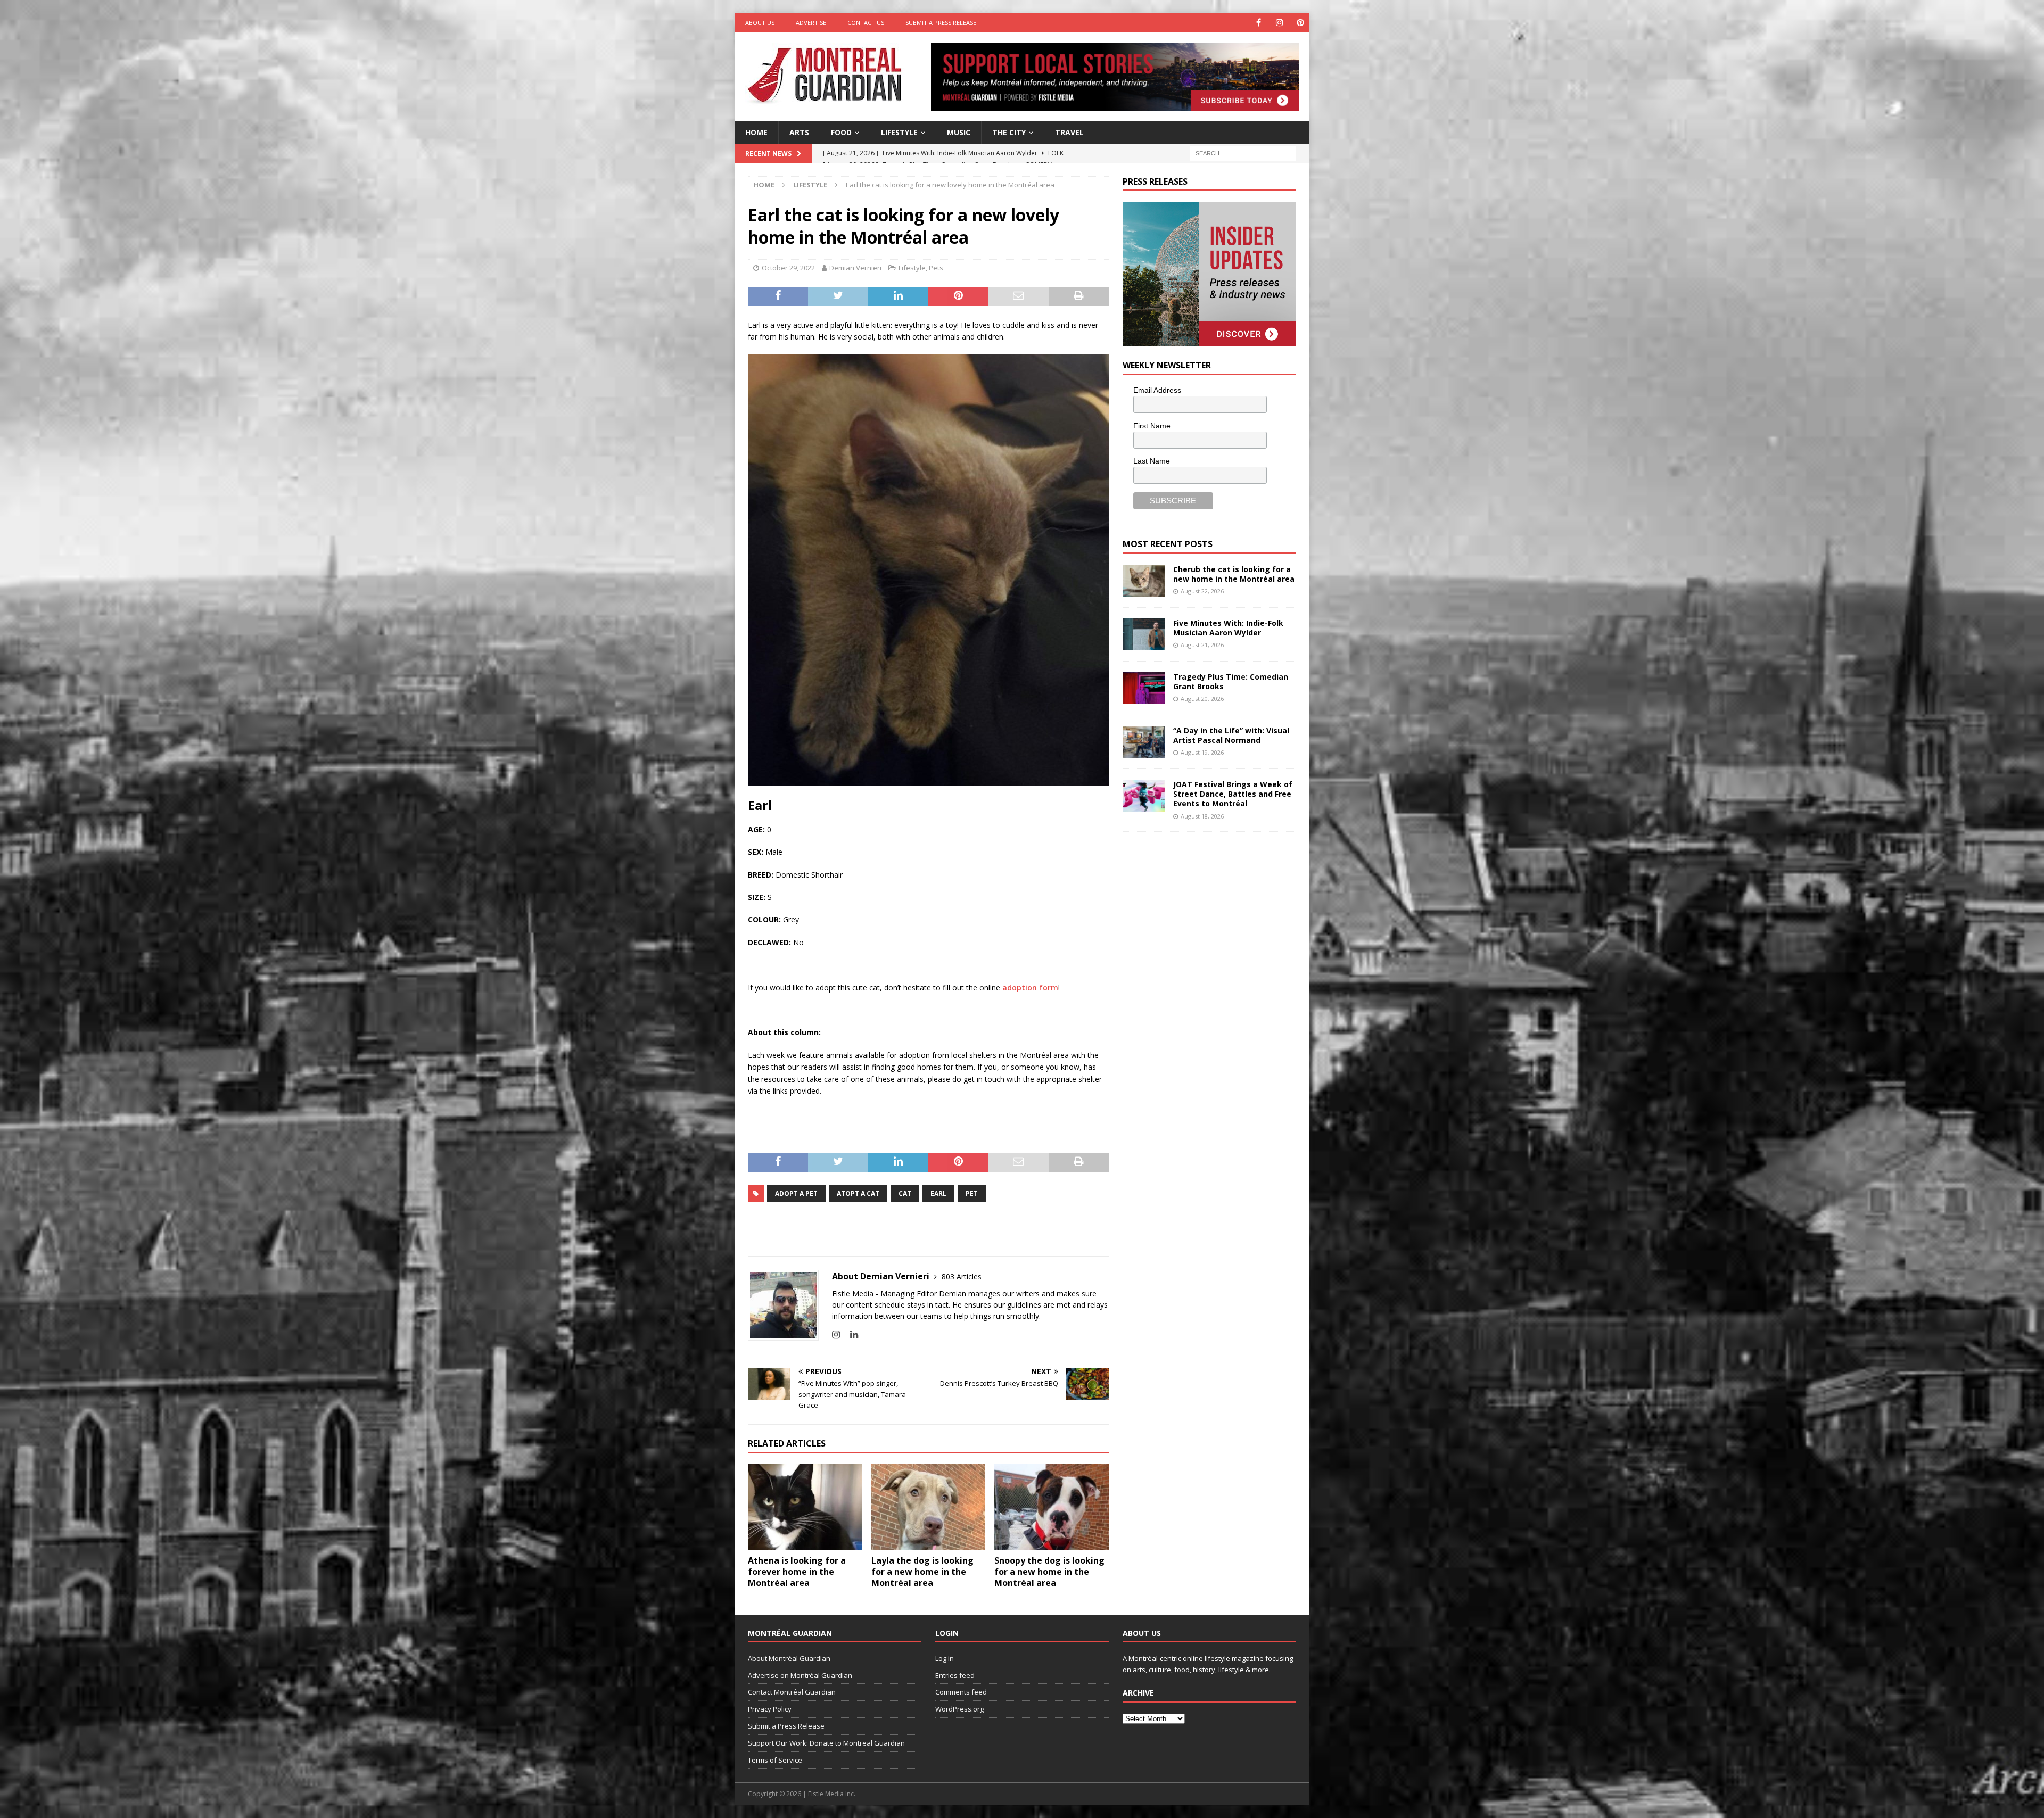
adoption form (1030, 987)
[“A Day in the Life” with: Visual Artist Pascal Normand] (1144, 742)
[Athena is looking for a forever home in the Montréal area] (805, 1507)
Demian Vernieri (855, 268)
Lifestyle (899, 132)
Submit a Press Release (941, 23)
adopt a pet (796, 1193)
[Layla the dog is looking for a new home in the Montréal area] (929, 1507)
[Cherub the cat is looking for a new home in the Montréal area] (1144, 581)
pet (972, 1193)
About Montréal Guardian (789, 1658)
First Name (1152, 426)
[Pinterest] (1300, 23)
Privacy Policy (770, 1709)
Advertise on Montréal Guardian (800, 1675)
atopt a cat (858, 1193)
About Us (760, 23)
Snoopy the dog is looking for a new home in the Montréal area (1049, 1572)
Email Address (1157, 390)
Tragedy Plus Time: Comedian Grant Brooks (1231, 681)
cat (905, 1193)
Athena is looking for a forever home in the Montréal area (797, 1572)
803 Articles (962, 1276)
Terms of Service (775, 1760)
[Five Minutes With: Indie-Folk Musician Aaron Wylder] (1144, 634)
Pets (936, 268)
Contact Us (866, 23)
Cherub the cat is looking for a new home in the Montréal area (1234, 574)
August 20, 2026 (1202, 699)
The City (1009, 132)
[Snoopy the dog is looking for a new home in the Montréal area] (1052, 1507)
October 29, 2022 (788, 268)
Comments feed (961, 1692)
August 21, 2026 (1202, 645)
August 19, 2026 (1202, 752)
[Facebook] (1259, 23)
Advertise (811, 23)
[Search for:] (1243, 152)
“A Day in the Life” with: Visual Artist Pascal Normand (1231, 735)
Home (756, 132)
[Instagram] (1279, 23)
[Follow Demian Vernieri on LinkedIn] (850, 1334)
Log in (945, 1658)
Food (841, 132)
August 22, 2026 (1202, 591)
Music (959, 132)
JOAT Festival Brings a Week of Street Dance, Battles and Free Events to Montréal (1233, 794)
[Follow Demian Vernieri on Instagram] (836, 1334)
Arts (799, 132)
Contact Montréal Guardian (792, 1692)
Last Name (1152, 461)
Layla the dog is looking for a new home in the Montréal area (922, 1572)
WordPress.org (959, 1709)
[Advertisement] (1202, 912)
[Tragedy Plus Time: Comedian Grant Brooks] (1144, 688)
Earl (938, 1193)
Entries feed (955, 1675)
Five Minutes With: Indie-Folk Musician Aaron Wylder (1228, 628)
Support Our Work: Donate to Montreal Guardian (826, 1743)
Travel (1069, 132)
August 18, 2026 (1202, 816)
